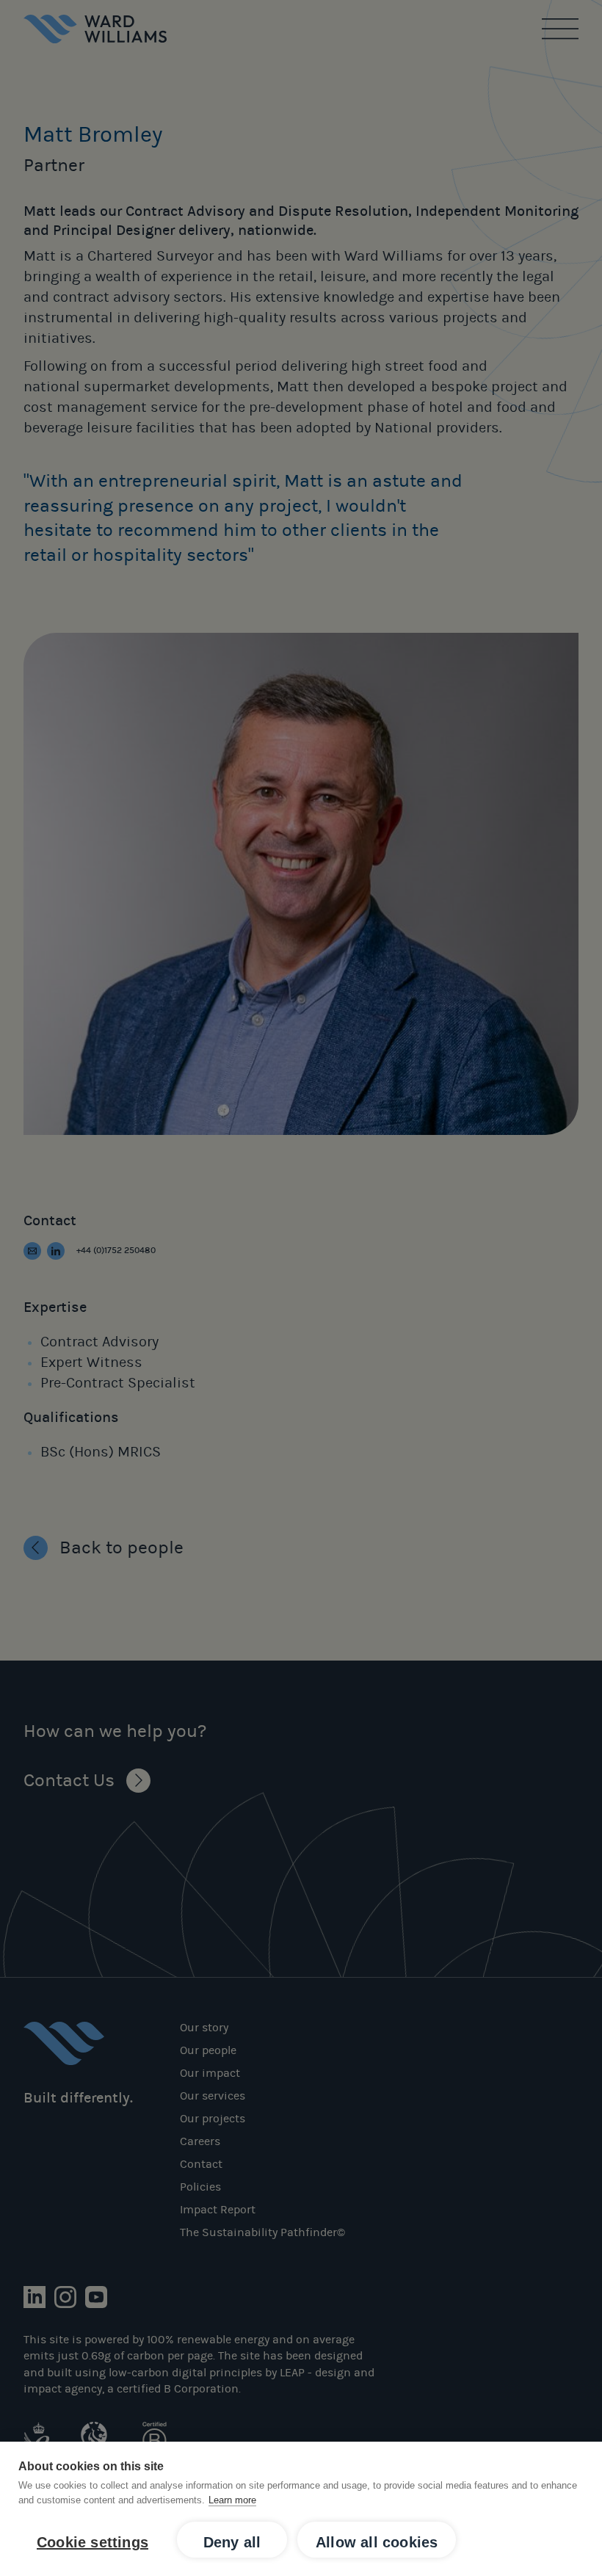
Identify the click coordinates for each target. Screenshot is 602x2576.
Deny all (232, 2542)
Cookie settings (93, 2542)
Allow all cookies (377, 2542)
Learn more (232, 2500)
